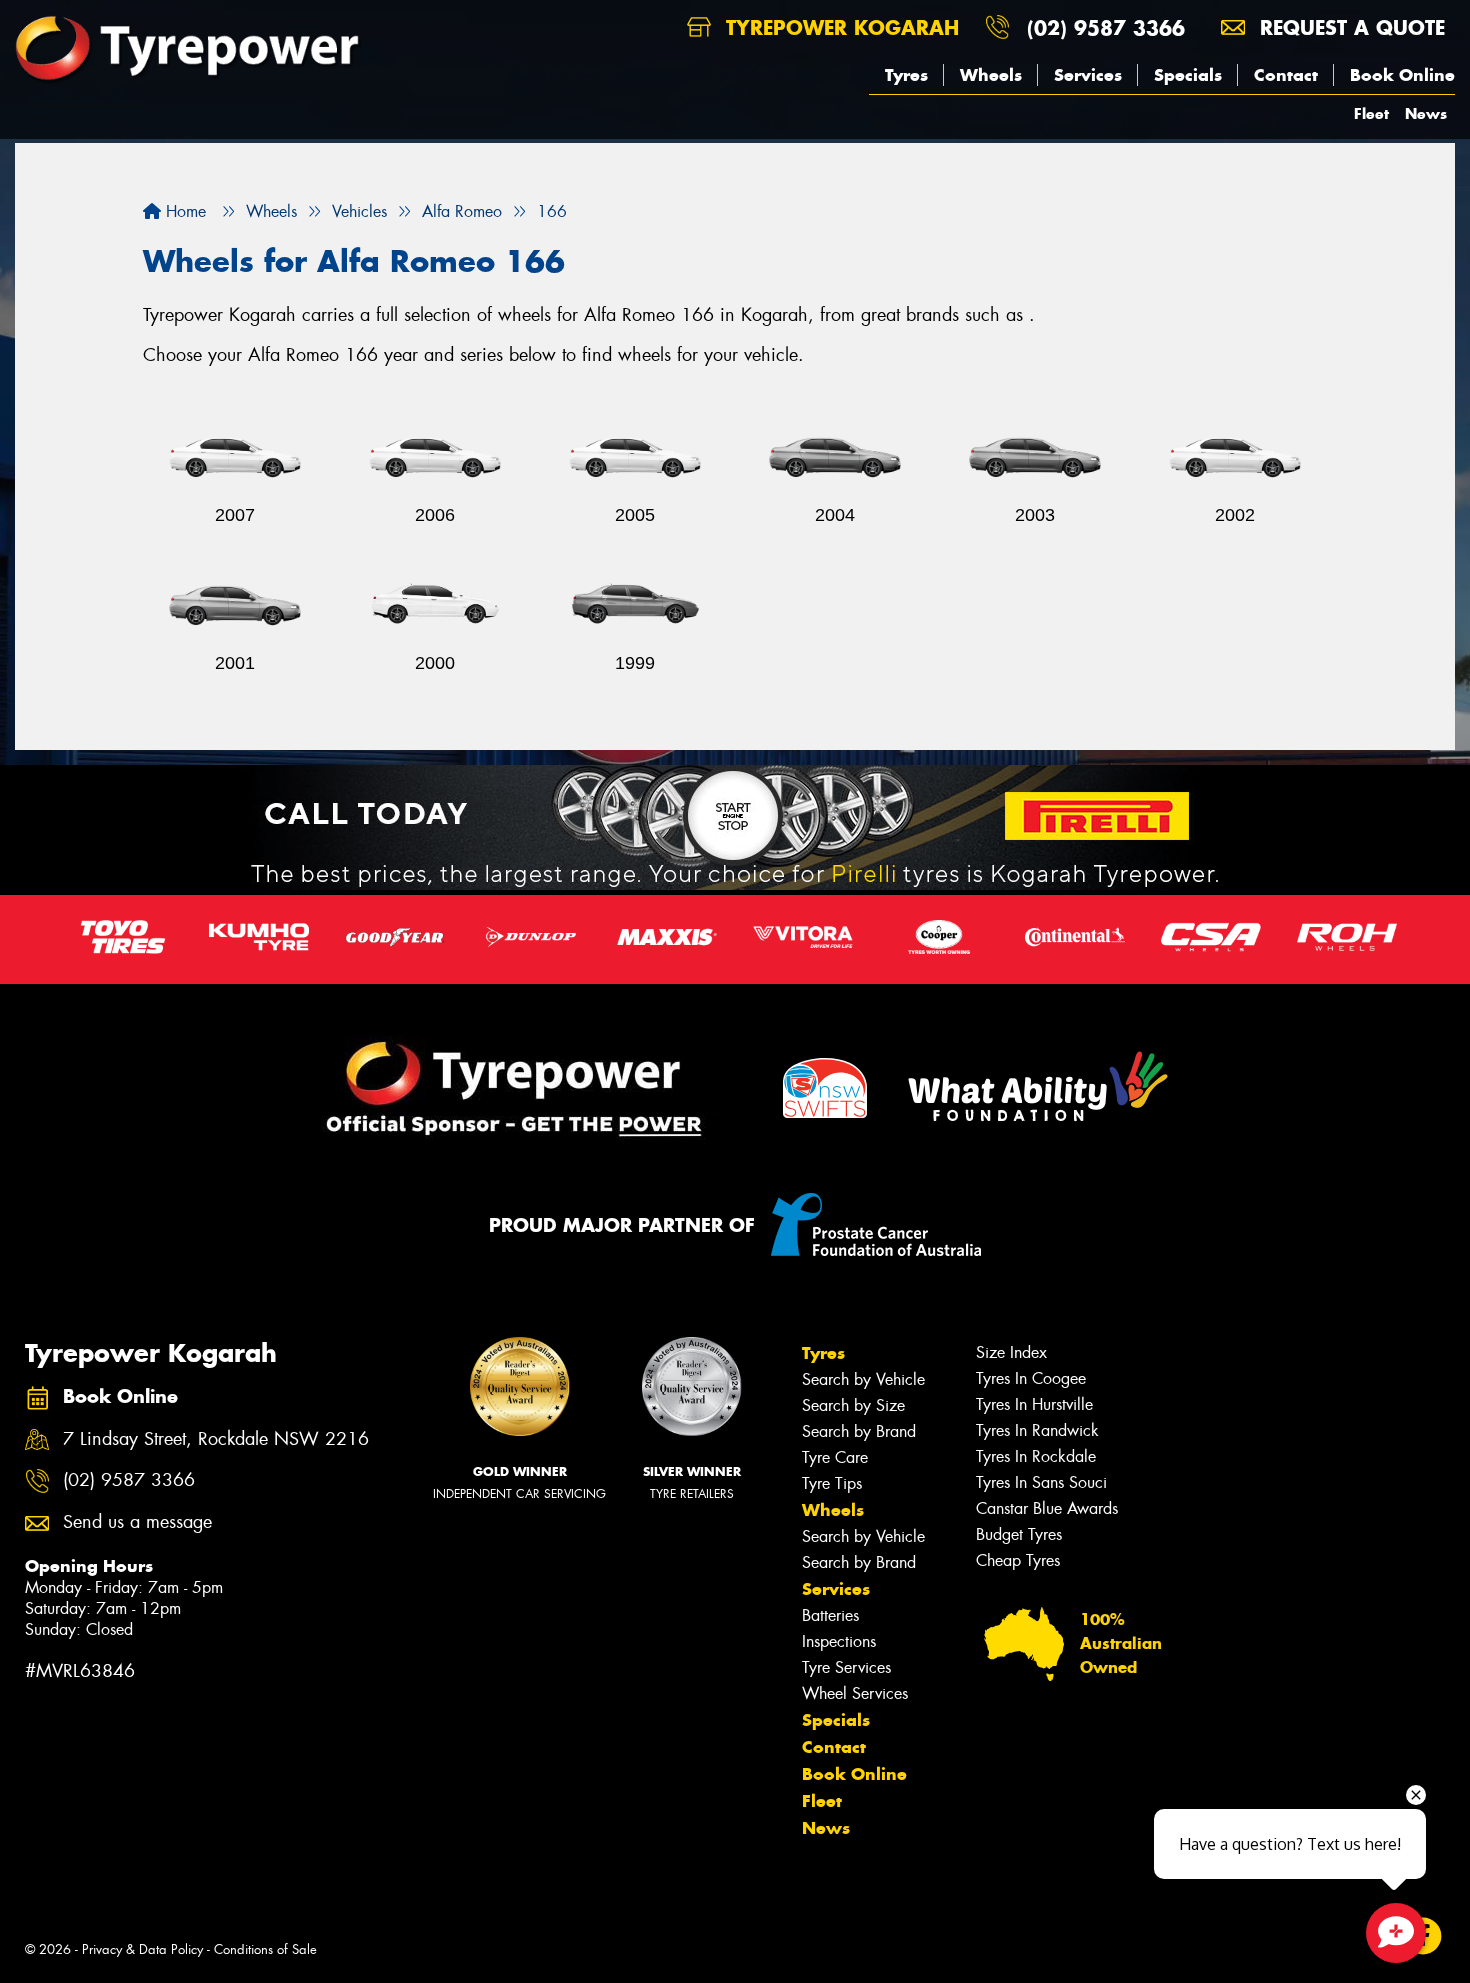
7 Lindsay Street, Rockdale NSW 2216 (216, 1439)
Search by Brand (859, 1431)
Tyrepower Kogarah (839, 27)
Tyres (906, 75)
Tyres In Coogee (1031, 1378)
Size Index (1011, 1352)
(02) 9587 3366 (1106, 27)
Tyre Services (846, 1667)
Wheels (991, 75)
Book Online (1402, 75)
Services (1088, 75)
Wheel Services (855, 1693)
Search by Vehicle (863, 1379)
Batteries (830, 1615)
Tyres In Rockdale (1036, 1456)
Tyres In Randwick (1037, 1430)
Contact (1286, 75)
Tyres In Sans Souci (1041, 1482)
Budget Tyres (1019, 1534)
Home (183, 211)
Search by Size (853, 1405)
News (1426, 113)
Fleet (1371, 113)
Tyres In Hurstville (1034, 1404)
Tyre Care (835, 1457)
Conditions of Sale (265, 1949)
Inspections (839, 1641)
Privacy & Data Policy (142, 1949)
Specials (1188, 75)
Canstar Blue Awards (1047, 1508)
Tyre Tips (832, 1483)
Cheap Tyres (1018, 1560)
